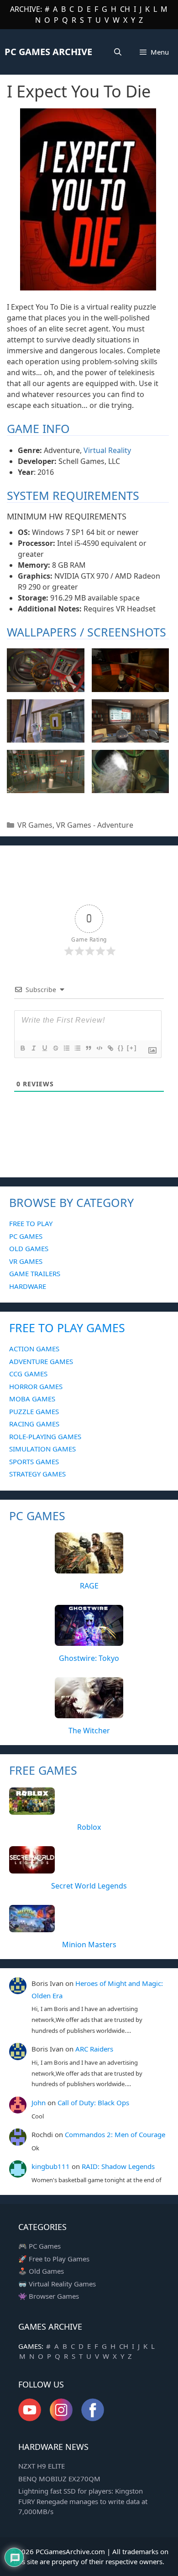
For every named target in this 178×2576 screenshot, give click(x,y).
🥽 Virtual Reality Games (57, 2284)
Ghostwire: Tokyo (89, 1658)
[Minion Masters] (32, 1927)
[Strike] (55, 1048)
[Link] (110, 1048)
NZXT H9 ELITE (42, 2466)
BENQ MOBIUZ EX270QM (59, 2479)
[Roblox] (32, 1809)
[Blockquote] (88, 1048)
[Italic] (33, 1048)
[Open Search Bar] (118, 52)
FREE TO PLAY (31, 1223)
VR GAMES (26, 1261)
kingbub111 (51, 2166)
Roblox (89, 1827)
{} (121, 1048)
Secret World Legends (89, 1886)
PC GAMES (26, 1236)
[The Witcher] (89, 1713)
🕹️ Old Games (41, 2271)
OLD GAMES (29, 1248)
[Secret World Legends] (32, 1868)
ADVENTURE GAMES (41, 1361)
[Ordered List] (66, 1048)
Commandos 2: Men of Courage (115, 2134)
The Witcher (89, 1731)
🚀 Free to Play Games (54, 2259)
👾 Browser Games (49, 2296)
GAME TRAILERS (35, 1273)
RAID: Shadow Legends (118, 2166)
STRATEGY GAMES (37, 1474)
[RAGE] (89, 1568)
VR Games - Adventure (95, 825)
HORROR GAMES (36, 1386)
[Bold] (22, 1048)
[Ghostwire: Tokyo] (89, 1641)
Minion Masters (89, 1945)
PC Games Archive (48, 52)
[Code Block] (99, 1048)
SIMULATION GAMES (42, 1449)
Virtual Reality (107, 450)
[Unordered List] (77, 1048)
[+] (132, 1048)
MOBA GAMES (32, 1399)
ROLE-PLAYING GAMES (45, 1436)
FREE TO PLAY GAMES (67, 1328)
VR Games (35, 825)
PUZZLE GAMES (34, 1411)
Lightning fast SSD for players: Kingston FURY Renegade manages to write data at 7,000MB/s (83, 2501)
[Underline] (44, 1048)
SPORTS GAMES (34, 1461)
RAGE (89, 1586)
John (39, 2103)
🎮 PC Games (39, 2246)
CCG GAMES (28, 1374)
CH (125, 9)
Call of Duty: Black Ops (93, 2103)
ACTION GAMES (34, 1349)
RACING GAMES (34, 1424)
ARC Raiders (94, 2049)
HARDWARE (28, 1286)
